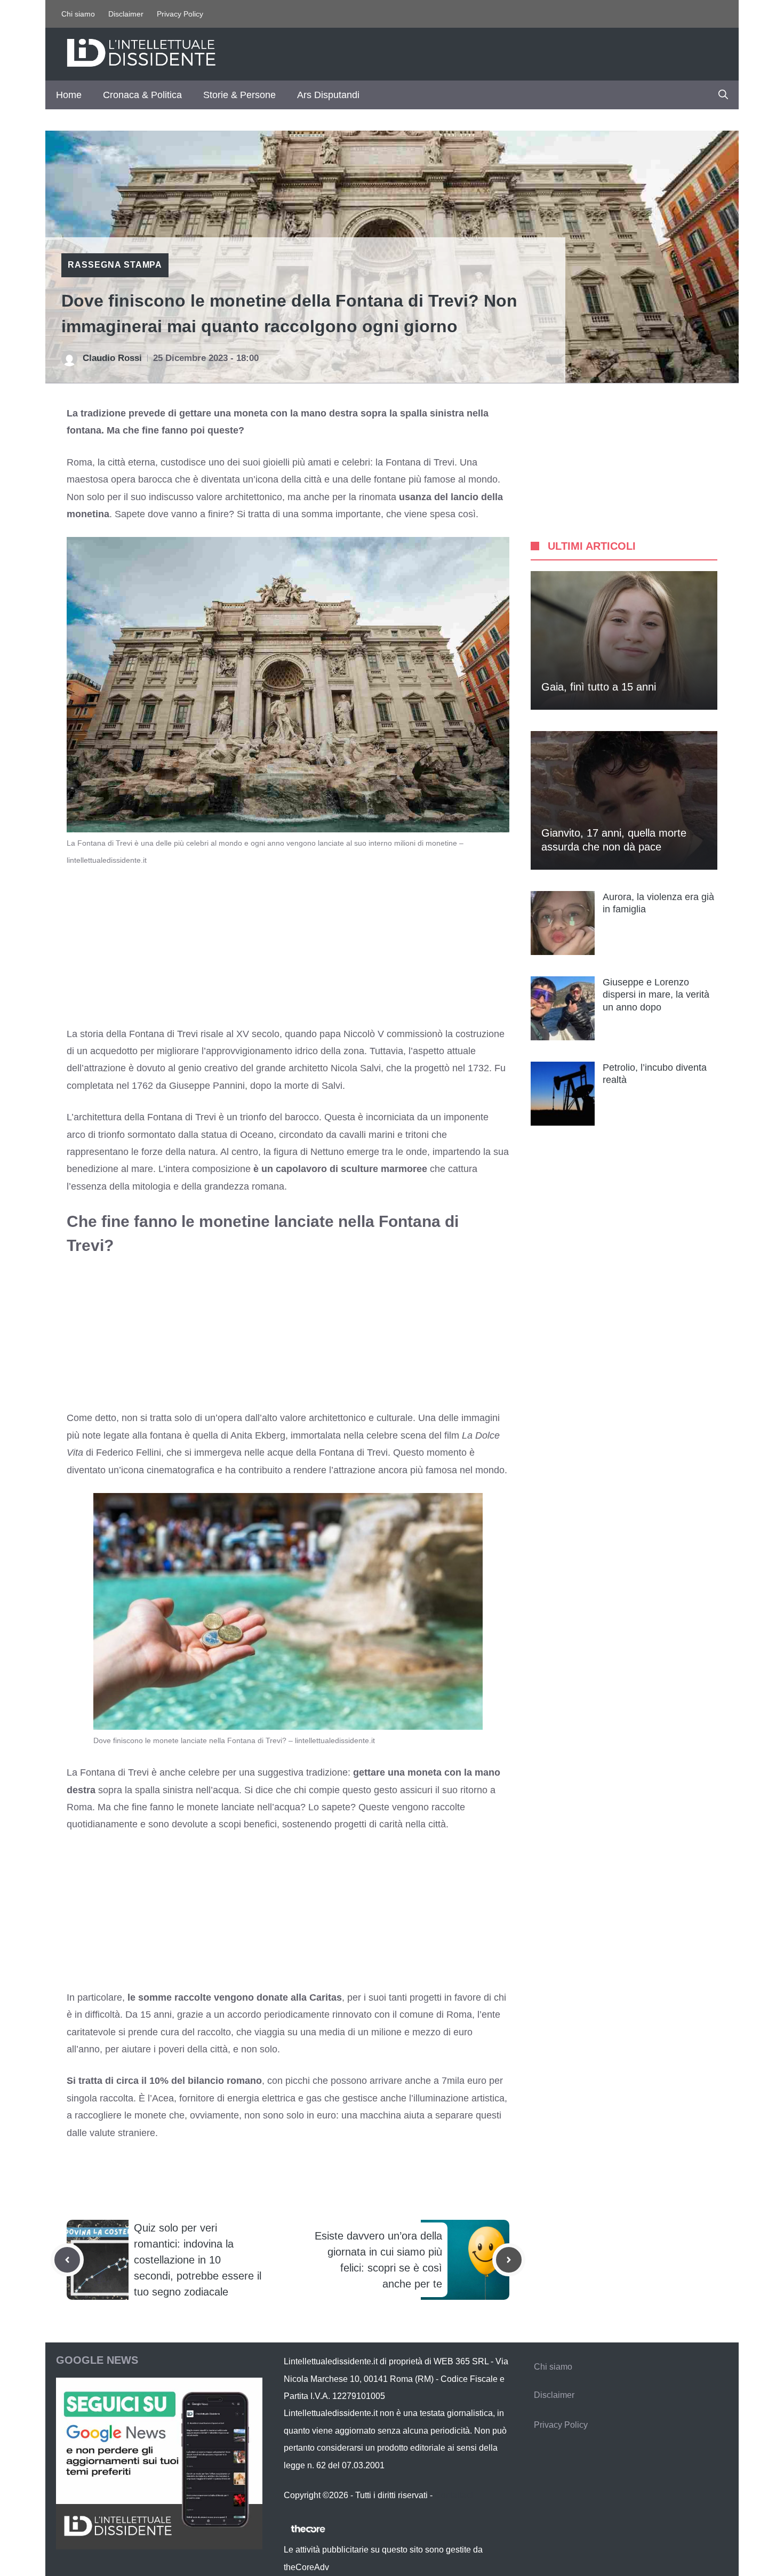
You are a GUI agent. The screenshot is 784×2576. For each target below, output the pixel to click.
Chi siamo (78, 14)
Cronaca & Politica (142, 95)
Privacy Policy (180, 14)
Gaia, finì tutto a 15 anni (599, 687)
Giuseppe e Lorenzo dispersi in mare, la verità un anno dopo (656, 995)
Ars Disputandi (328, 95)
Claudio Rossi (112, 358)
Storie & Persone (239, 95)
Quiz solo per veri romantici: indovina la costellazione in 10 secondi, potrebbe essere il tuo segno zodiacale (198, 2260)
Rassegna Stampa (115, 265)
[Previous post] (67, 2260)
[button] (723, 95)
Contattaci (454, 2495)
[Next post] (509, 2260)
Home (69, 95)
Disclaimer (126, 14)
